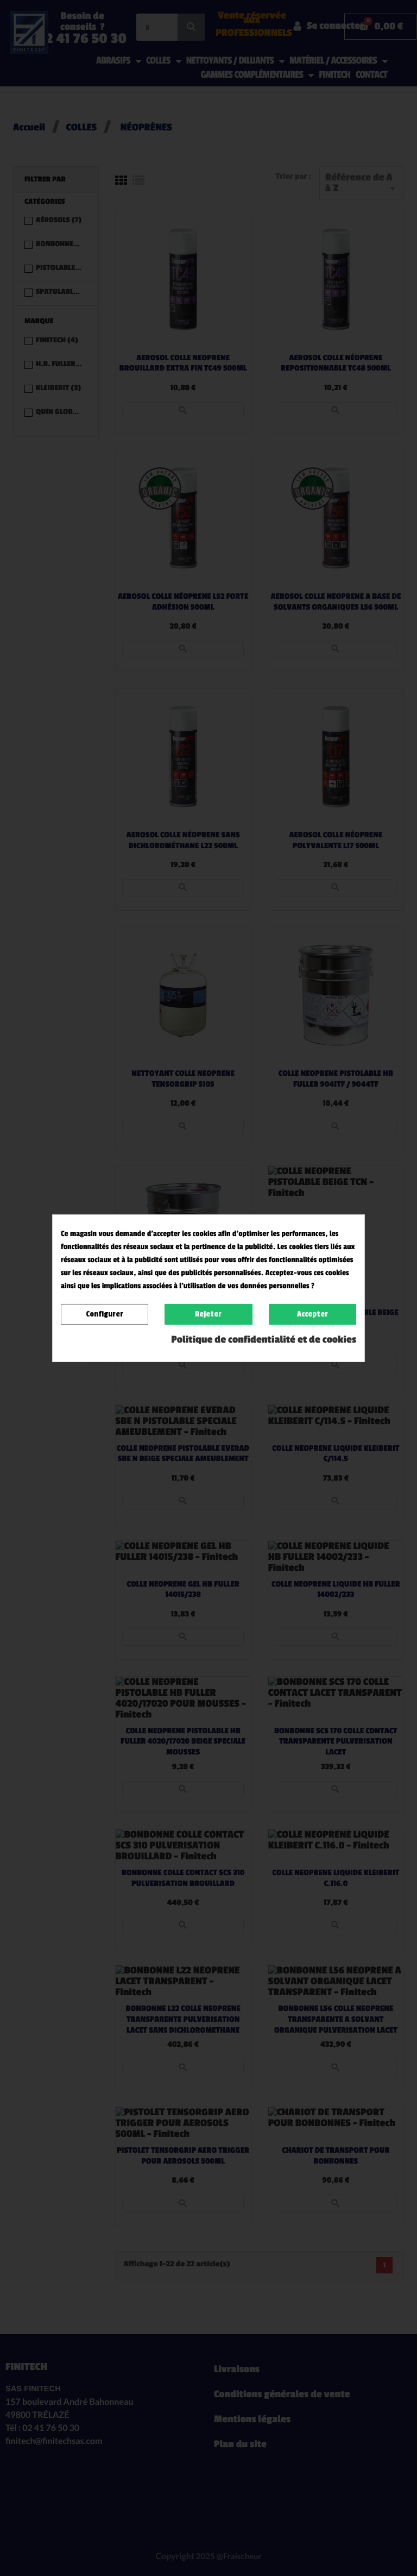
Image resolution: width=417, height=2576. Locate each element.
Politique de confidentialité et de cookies (264, 1340)
